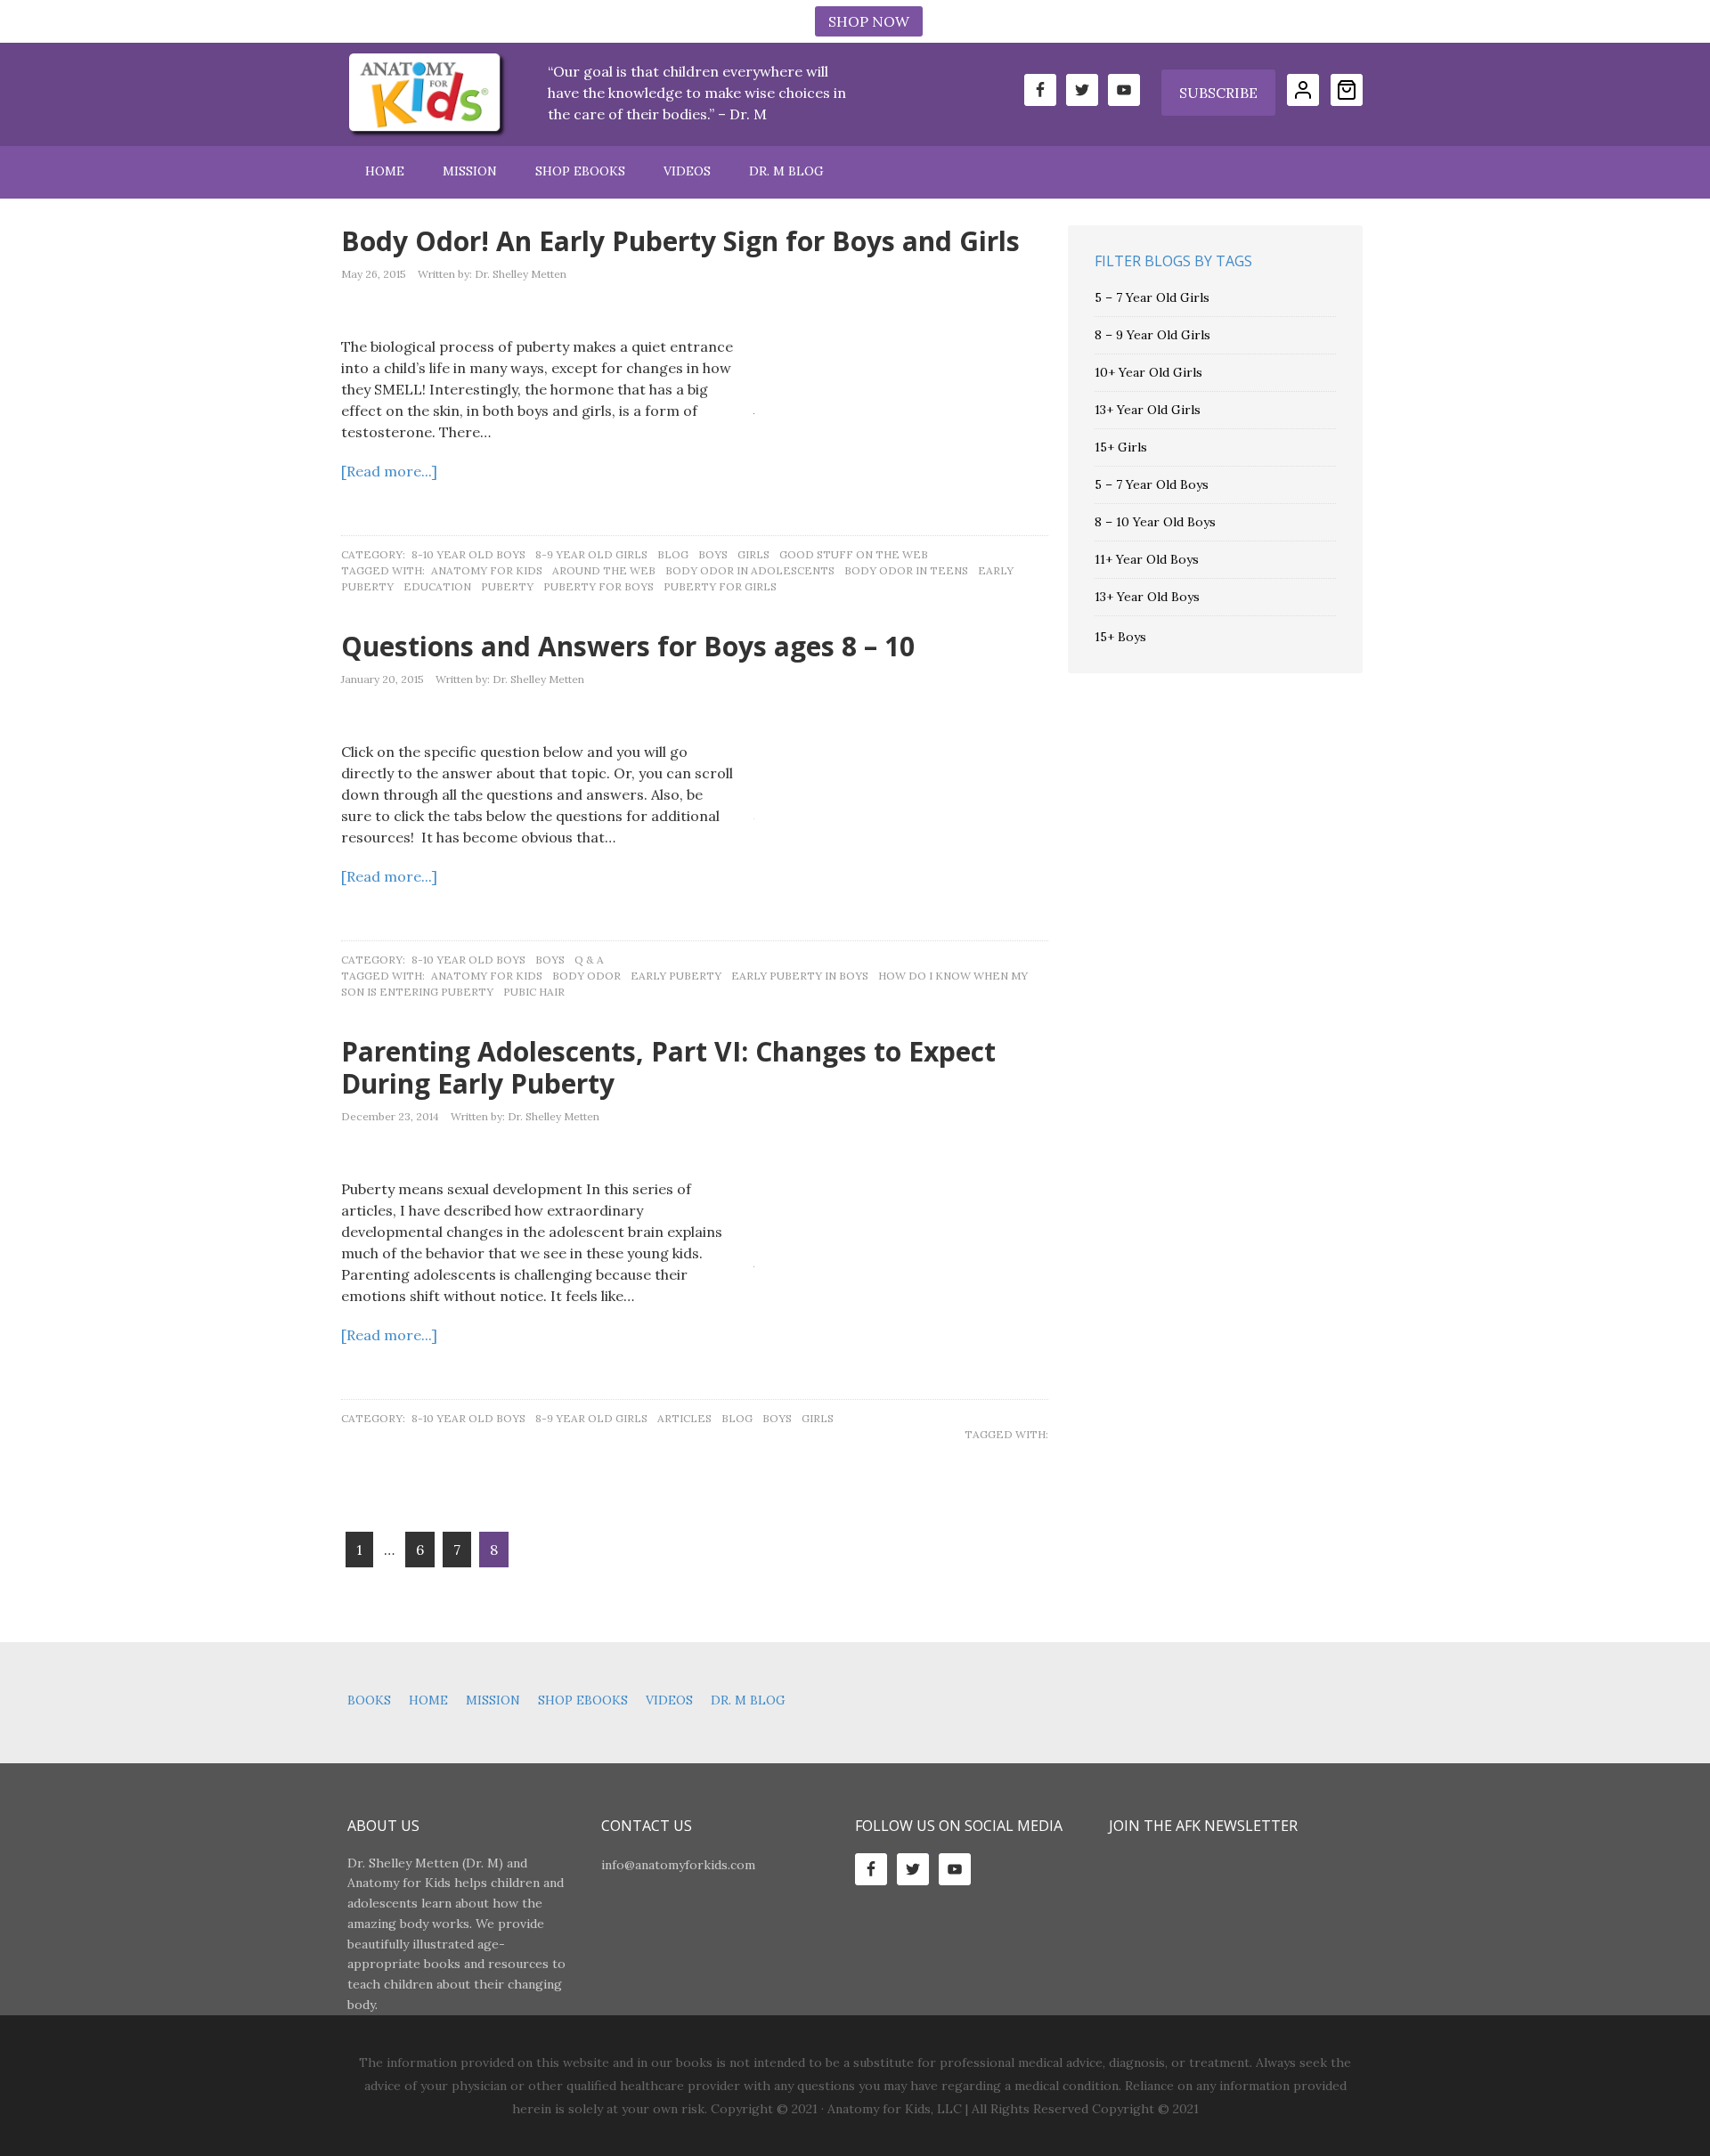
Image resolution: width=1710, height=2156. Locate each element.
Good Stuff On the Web (854, 554)
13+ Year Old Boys (1147, 597)
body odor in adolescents (750, 570)
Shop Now (869, 21)
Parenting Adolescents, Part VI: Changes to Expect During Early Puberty (668, 1067)
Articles (684, 1418)
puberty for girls (720, 586)
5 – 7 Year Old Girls (1152, 297)
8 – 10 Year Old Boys (1155, 522)
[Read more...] (389, 471)
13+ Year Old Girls (1148, 410)
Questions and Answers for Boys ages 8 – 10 (628, 646)
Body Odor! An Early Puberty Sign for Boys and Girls (680, 241)
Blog (673, 554)
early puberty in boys (800, 976)
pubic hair (534, 992)
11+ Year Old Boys (1147, 559)
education (437, 586)
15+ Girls (1121, 447)
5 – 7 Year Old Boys (1152, 484)
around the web (604, 570)
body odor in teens (906, 570)
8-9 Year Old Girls (591, 554)
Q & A (589, 960)
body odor (586, 976)
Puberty (507, 586)
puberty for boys (598, 586)
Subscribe (1218, 93)
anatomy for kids (487, 570)
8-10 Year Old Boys (468, 554)
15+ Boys (1120, 637)
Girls (753, 554)
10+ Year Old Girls (1148, 372)
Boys (713, 554)
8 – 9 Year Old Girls (1152, 335)
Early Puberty (676, 976)
